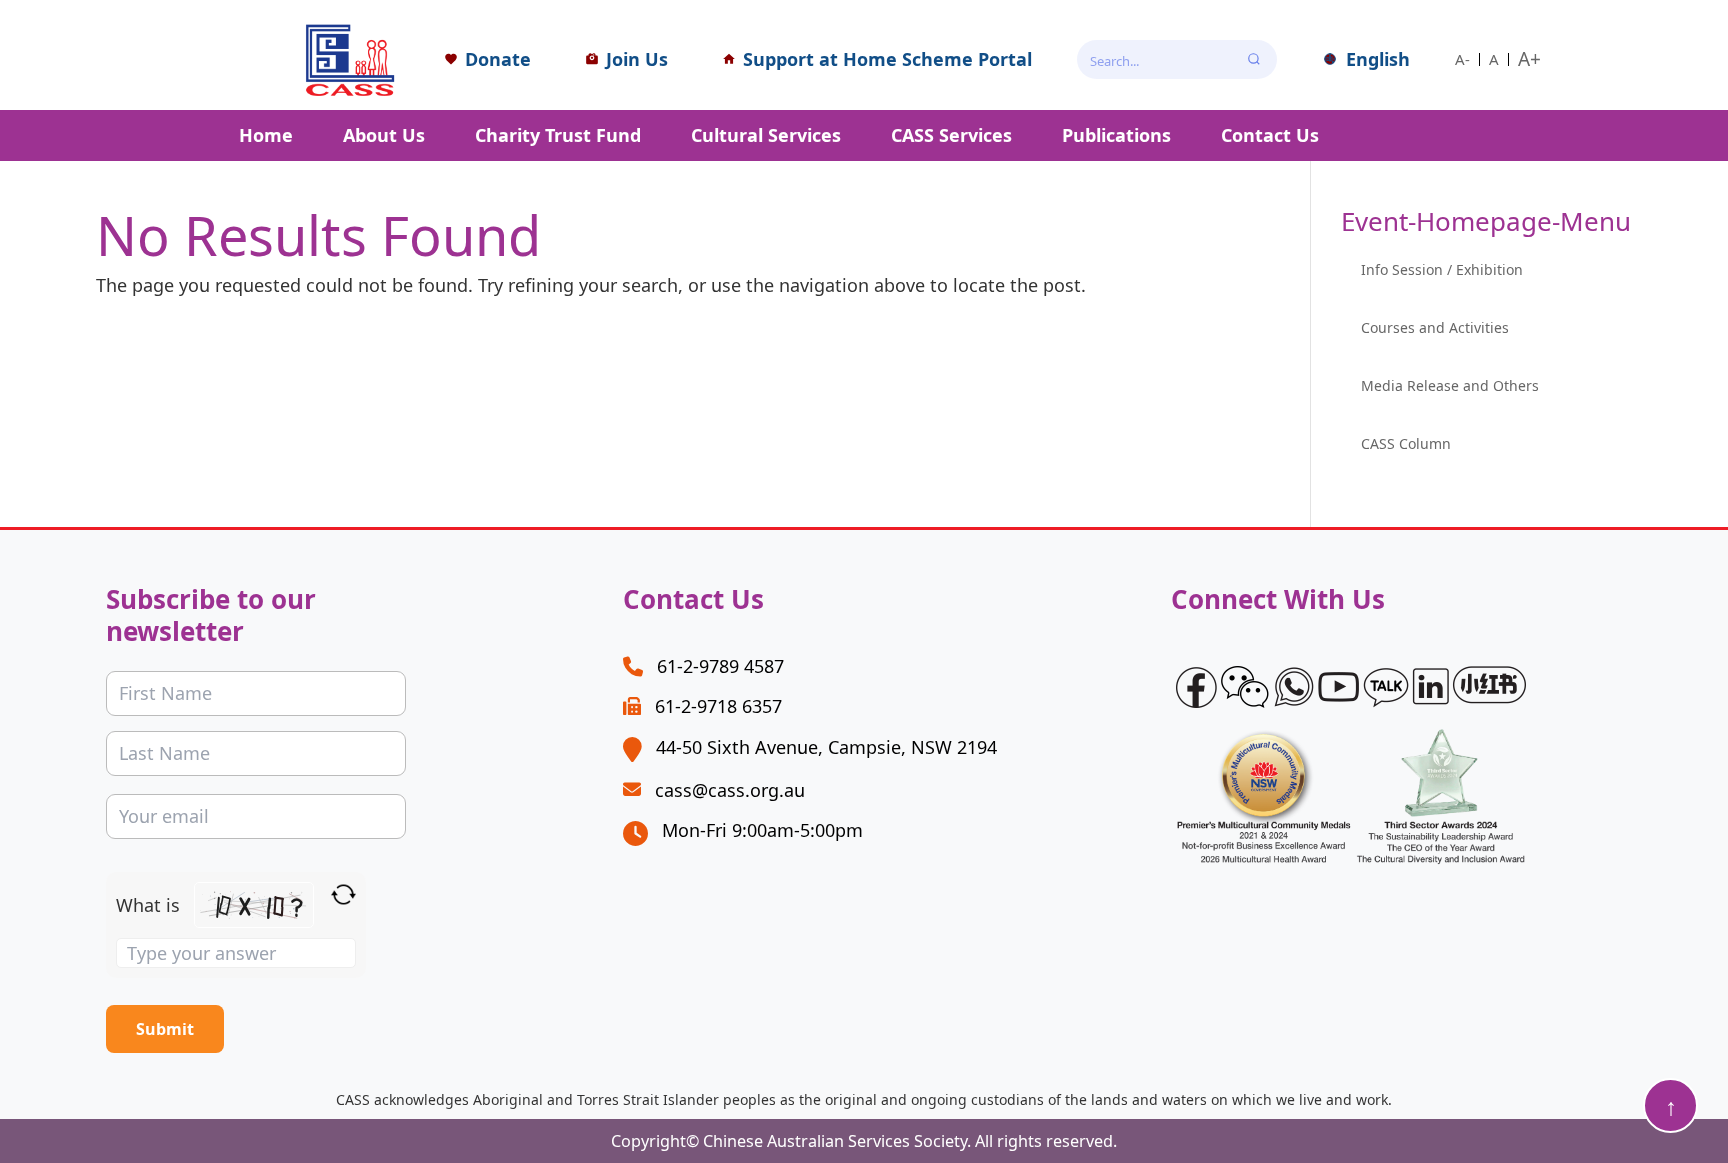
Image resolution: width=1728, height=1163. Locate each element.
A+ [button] (1529, 59)
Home (266, 135)
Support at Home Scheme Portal (887, 59)
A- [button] (1462, 59)
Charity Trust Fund (558, 135)
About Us (384, 135)
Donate (498, 59)
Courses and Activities (1435, 327)
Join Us (637, 59)
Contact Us (1270, 135)
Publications (1116, 135)
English (1378, 59)
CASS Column (1406, 443)
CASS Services (951, 135)
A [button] (1494, 59)
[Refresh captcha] (343, 894)
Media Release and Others (1450, 385)
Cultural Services (766, 135)
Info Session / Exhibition (1442, 269)
